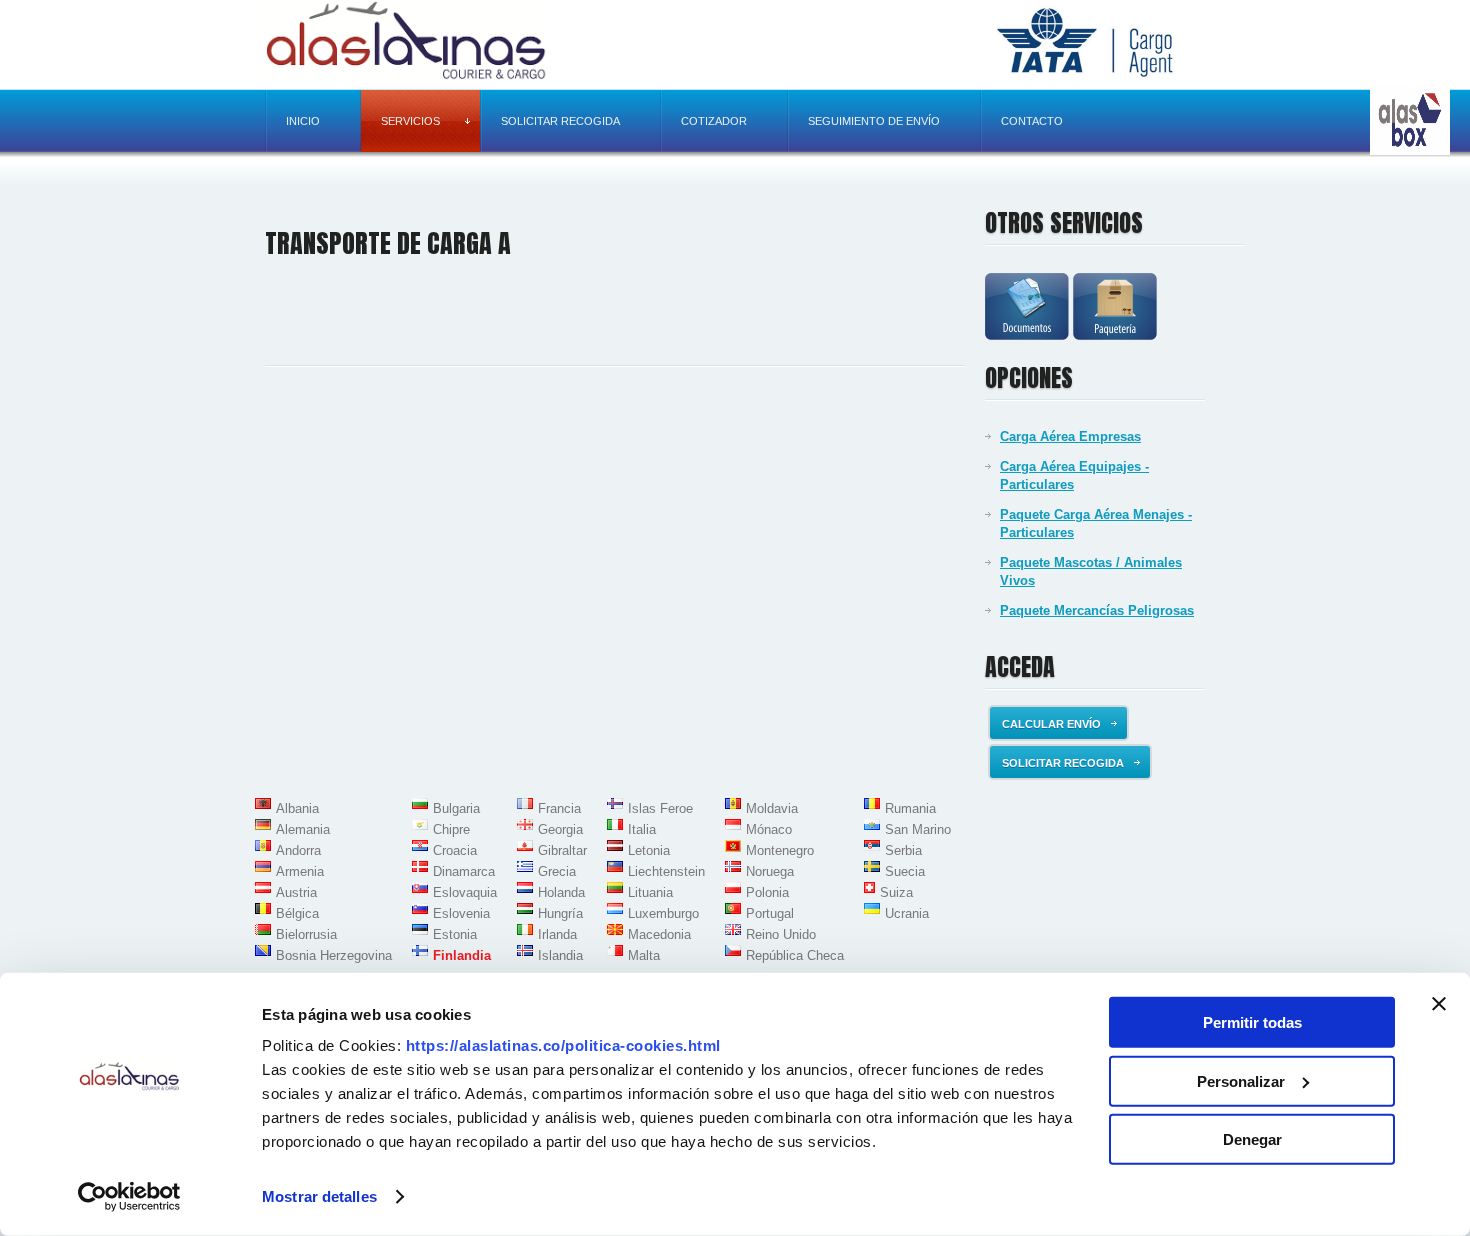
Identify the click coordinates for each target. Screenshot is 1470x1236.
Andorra (298, 850)
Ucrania (907, 913)
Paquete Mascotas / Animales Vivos (1091, 571)
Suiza (896, 892)
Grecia (557, 871)
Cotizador (714, 121)
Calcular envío (1051, 724)
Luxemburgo (663, 913)
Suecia (905, 871)
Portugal (770, 913)
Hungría (560, 913)
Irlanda (557, 934)
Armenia (300, 871)
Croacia (455, 850)
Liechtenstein (666, 871)
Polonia (767, 892)
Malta (644, 955)
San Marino (918, 829)
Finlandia (462, 955)
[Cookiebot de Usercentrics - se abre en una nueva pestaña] (129, 1197)
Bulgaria (456, 808)
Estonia (455, 934)
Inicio (303, 121)
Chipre (451, 829)
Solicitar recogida (560, 121)
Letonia (649, 850)
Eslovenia (461, 913)
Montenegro (780, 850)
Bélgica (297, 913)
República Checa (795, 955)
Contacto (1032, 121)
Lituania (650, 892)
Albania (297, 808)
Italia (642, 829)
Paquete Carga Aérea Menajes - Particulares (1096, 523)
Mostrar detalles (319, 1196)
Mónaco (769, 829)
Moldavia (772, 808)
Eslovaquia (465, 892)
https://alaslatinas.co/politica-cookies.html (563, 1045)
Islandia (560, 955)
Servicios (410, 121)
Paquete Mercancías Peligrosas (1097, 610)
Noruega (770, 871)
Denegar (1252, 1139)
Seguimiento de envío (874, 121)
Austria (296, 892)
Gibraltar (562, 850)
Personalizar (1241, 1080)
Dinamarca (464, 871)
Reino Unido (781, 934)
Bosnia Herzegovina (334, 955)
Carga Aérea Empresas (1070, 436)
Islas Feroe (660, 808)
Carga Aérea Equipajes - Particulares (1074, 475)
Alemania (303, 829)
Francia (559, 808)
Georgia (560, 829)
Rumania (910, 808)
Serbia (903, 850)
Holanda (561, 892)
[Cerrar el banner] (1439, 1004)
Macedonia (659, 934)
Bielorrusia (306, 934)
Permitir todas (1252, 1022)
